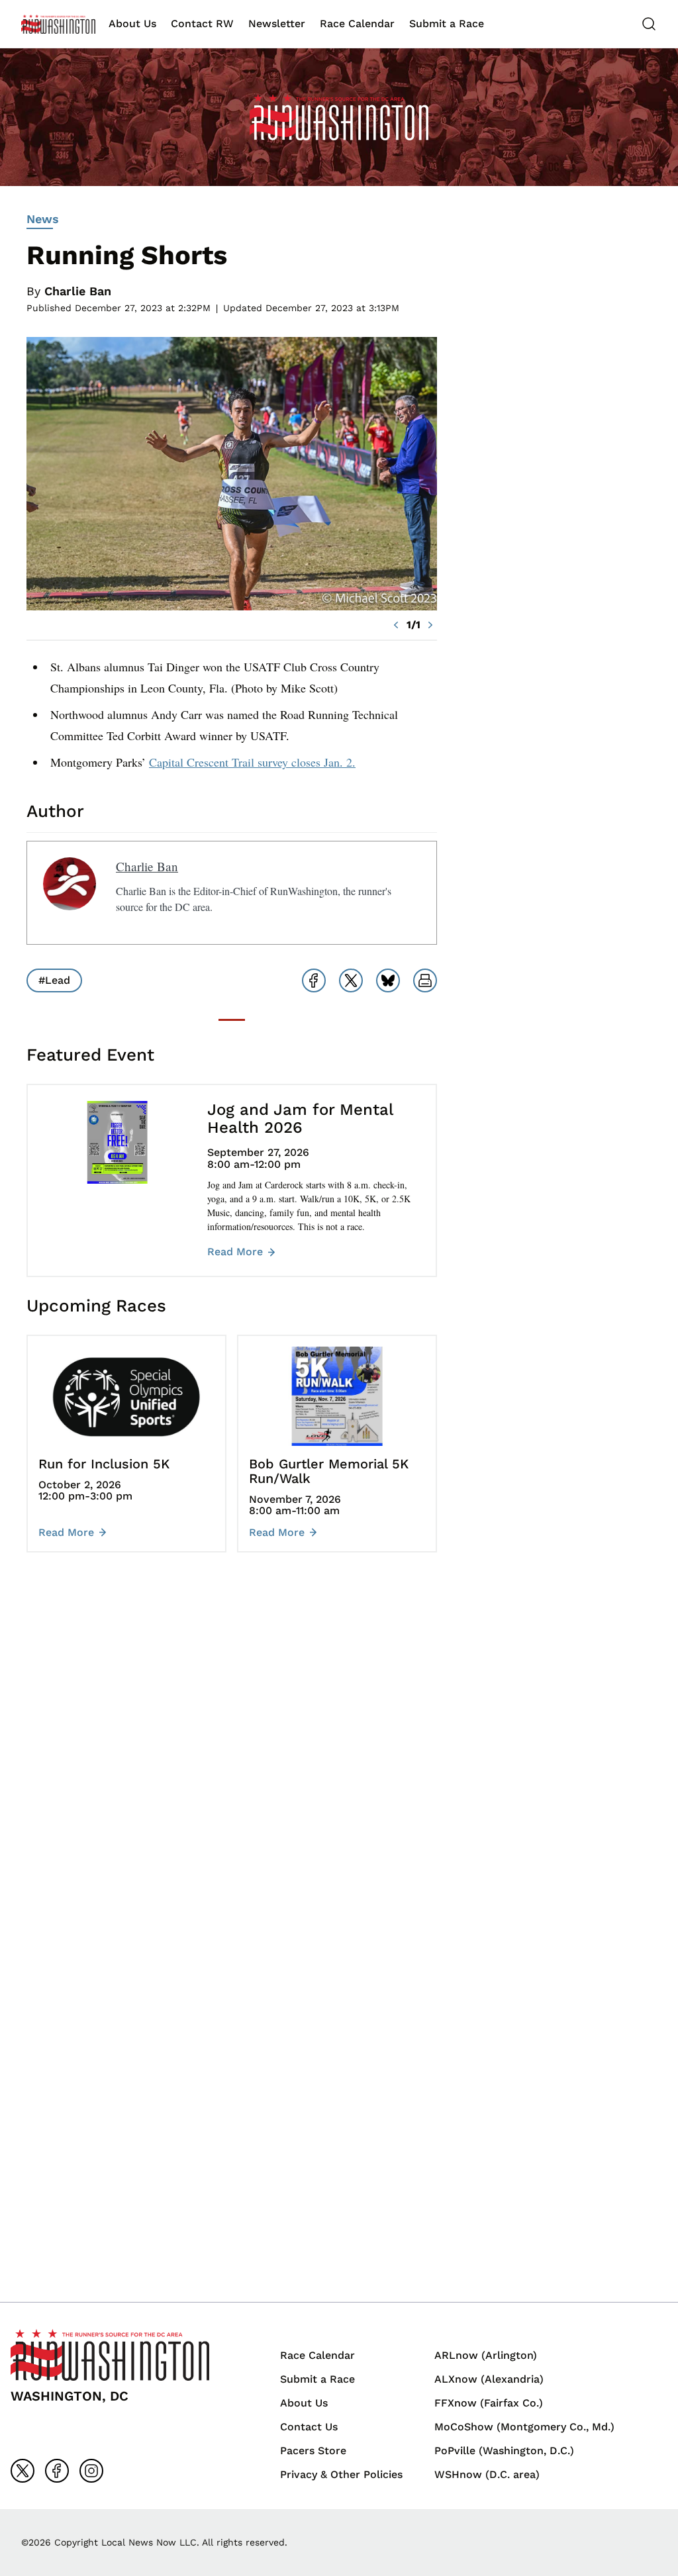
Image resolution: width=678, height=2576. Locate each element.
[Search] (649, 24)
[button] (396, 625)
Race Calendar (357, 24)
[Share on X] (351, 980)
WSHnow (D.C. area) (487, 2474)
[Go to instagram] (91, 2471)
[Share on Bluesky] (388, 980)
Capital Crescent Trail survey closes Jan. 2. (252, 762)
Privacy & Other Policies (341, 2474)
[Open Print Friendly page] (425, 980)
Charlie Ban (78, 291)
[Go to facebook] (57, 2471)
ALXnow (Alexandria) (489, 2379)
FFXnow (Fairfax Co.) (489, 2403)
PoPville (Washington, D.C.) (504, 2451)
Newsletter (277, 24)
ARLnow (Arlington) (486, 2355)
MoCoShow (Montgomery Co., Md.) (524, 2427)
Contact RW (202, 24)
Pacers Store (313, 2451)
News (43, 219)
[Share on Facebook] (314, 980)
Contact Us (309, 2427)
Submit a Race (447, 24)
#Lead (54, 980)
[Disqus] (232, 1760)
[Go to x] (23, 2471)
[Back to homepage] (58, 24)
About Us (132, 24)
